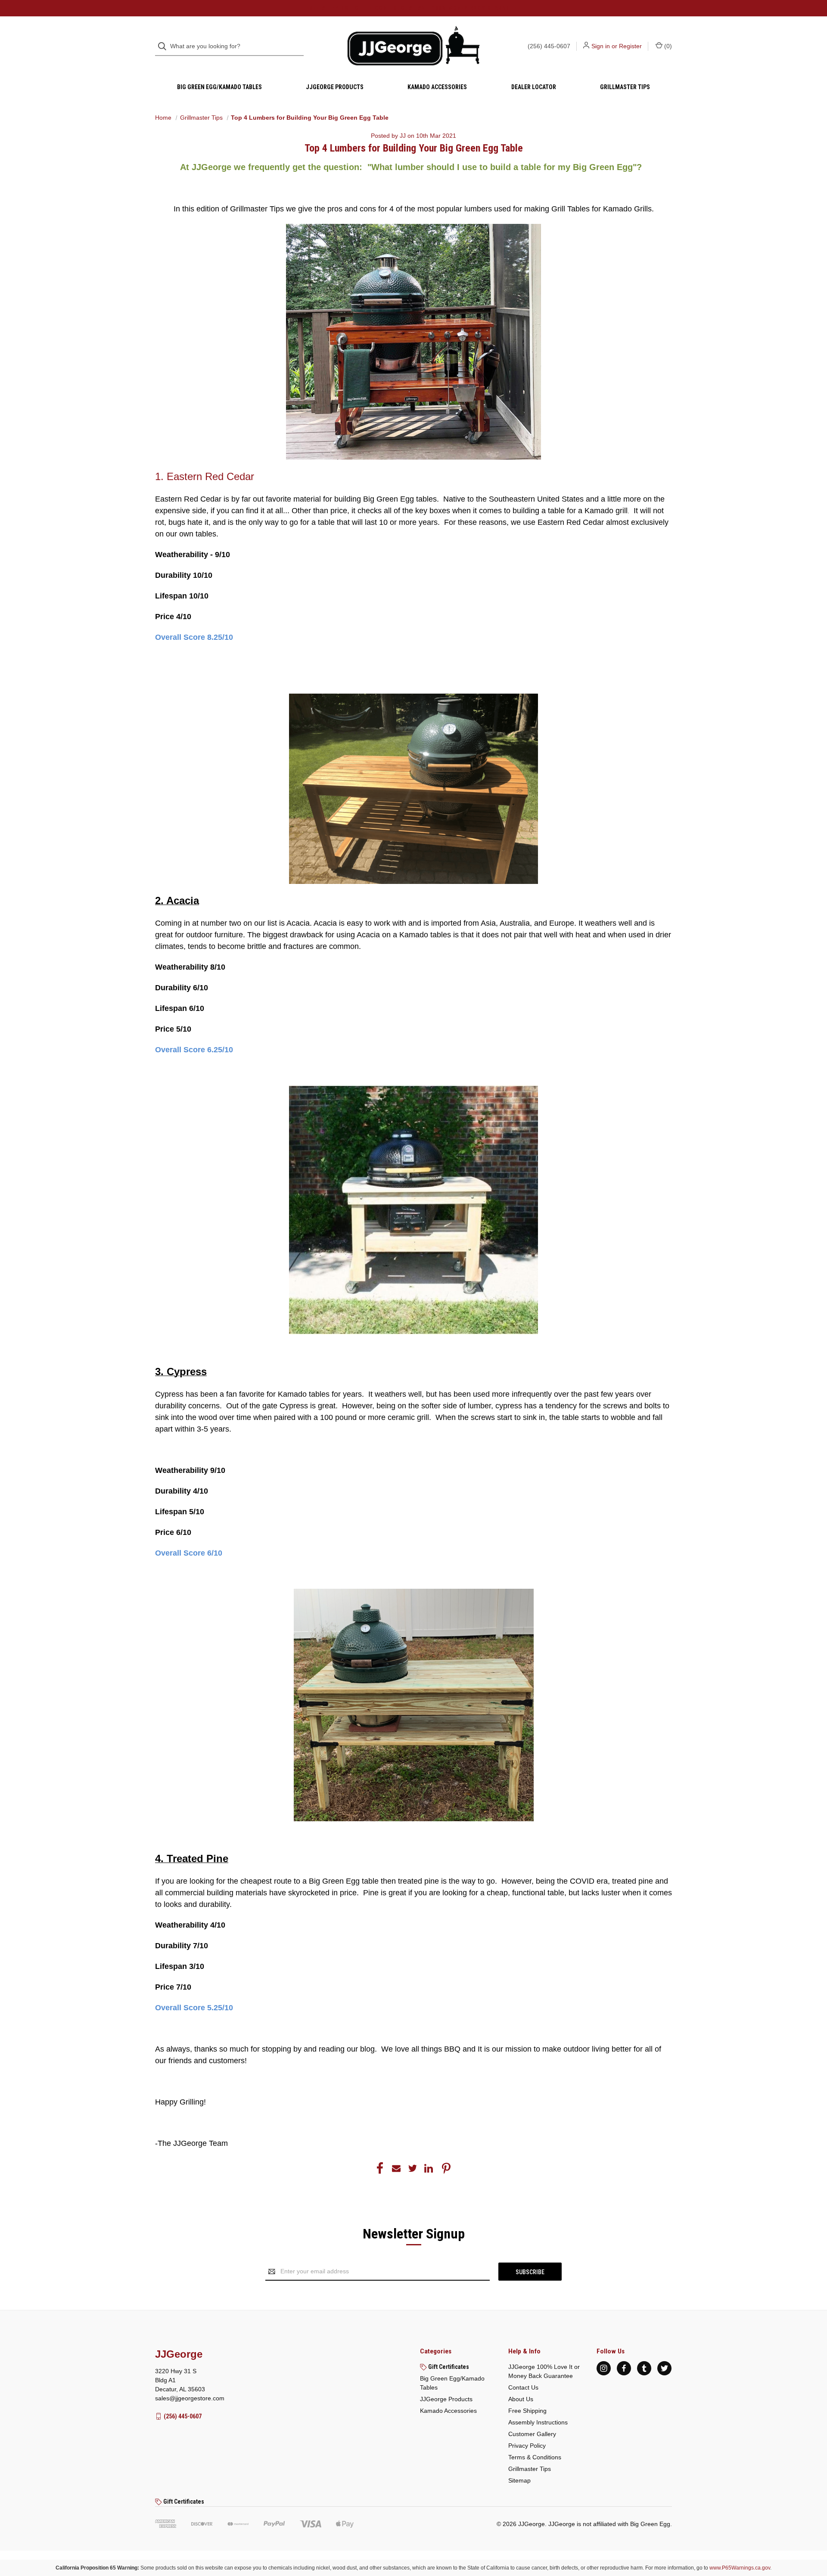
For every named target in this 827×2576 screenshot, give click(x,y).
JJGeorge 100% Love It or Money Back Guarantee (544, 2371)
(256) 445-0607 (549, 46)
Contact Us (523, 2387)
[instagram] (604, 2368)
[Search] (165, 46)
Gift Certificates (448, 2367)
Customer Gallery (532, 2434)
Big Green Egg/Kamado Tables (219, 87)
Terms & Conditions (535, 2457)
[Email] (396, 2168)
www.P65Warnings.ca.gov (740, 2568)
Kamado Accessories (437, 87)
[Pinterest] (446, 2168)
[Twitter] (413, 2168)
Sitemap (519, 2480)
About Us (521, 2399)
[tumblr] (644, 2368)
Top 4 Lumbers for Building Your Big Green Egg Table (414, 148)
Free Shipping (527, 2411)
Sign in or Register (617, 46)
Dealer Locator (534, 87)
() (667, 46)
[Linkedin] (429, 2168)
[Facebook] (380, 2168)
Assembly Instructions (538, 2422)
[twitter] (664, 2368)
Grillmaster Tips (625, 87)
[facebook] (624, 2368)
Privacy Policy (527, 2446)
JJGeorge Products (335, 87)
